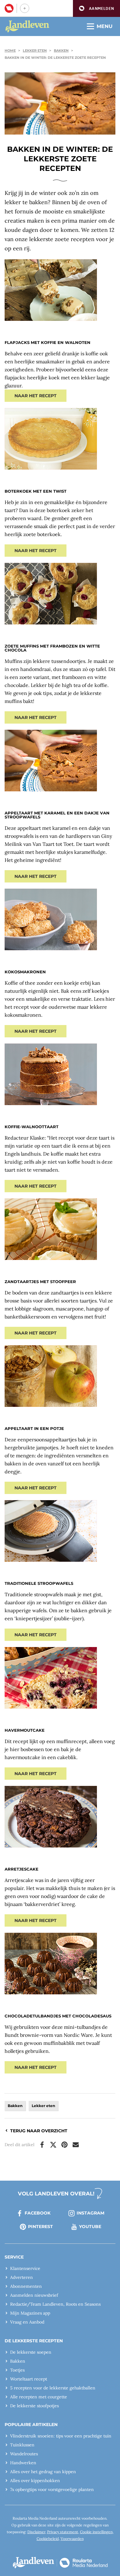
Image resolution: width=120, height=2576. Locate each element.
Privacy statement (63, 2532)
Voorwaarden (72, 2539)
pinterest (40, 2227)
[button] (96, 8)
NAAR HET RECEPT (36, 396)
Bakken (61, 50)
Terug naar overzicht (39, 2131)
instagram (90, 2213)
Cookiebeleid (48, 2539)
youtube (90, 2227)
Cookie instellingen (96, 2532)
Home (10, 50)
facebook (38, 2213)
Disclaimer (36, 2532)
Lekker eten (35, 50)
